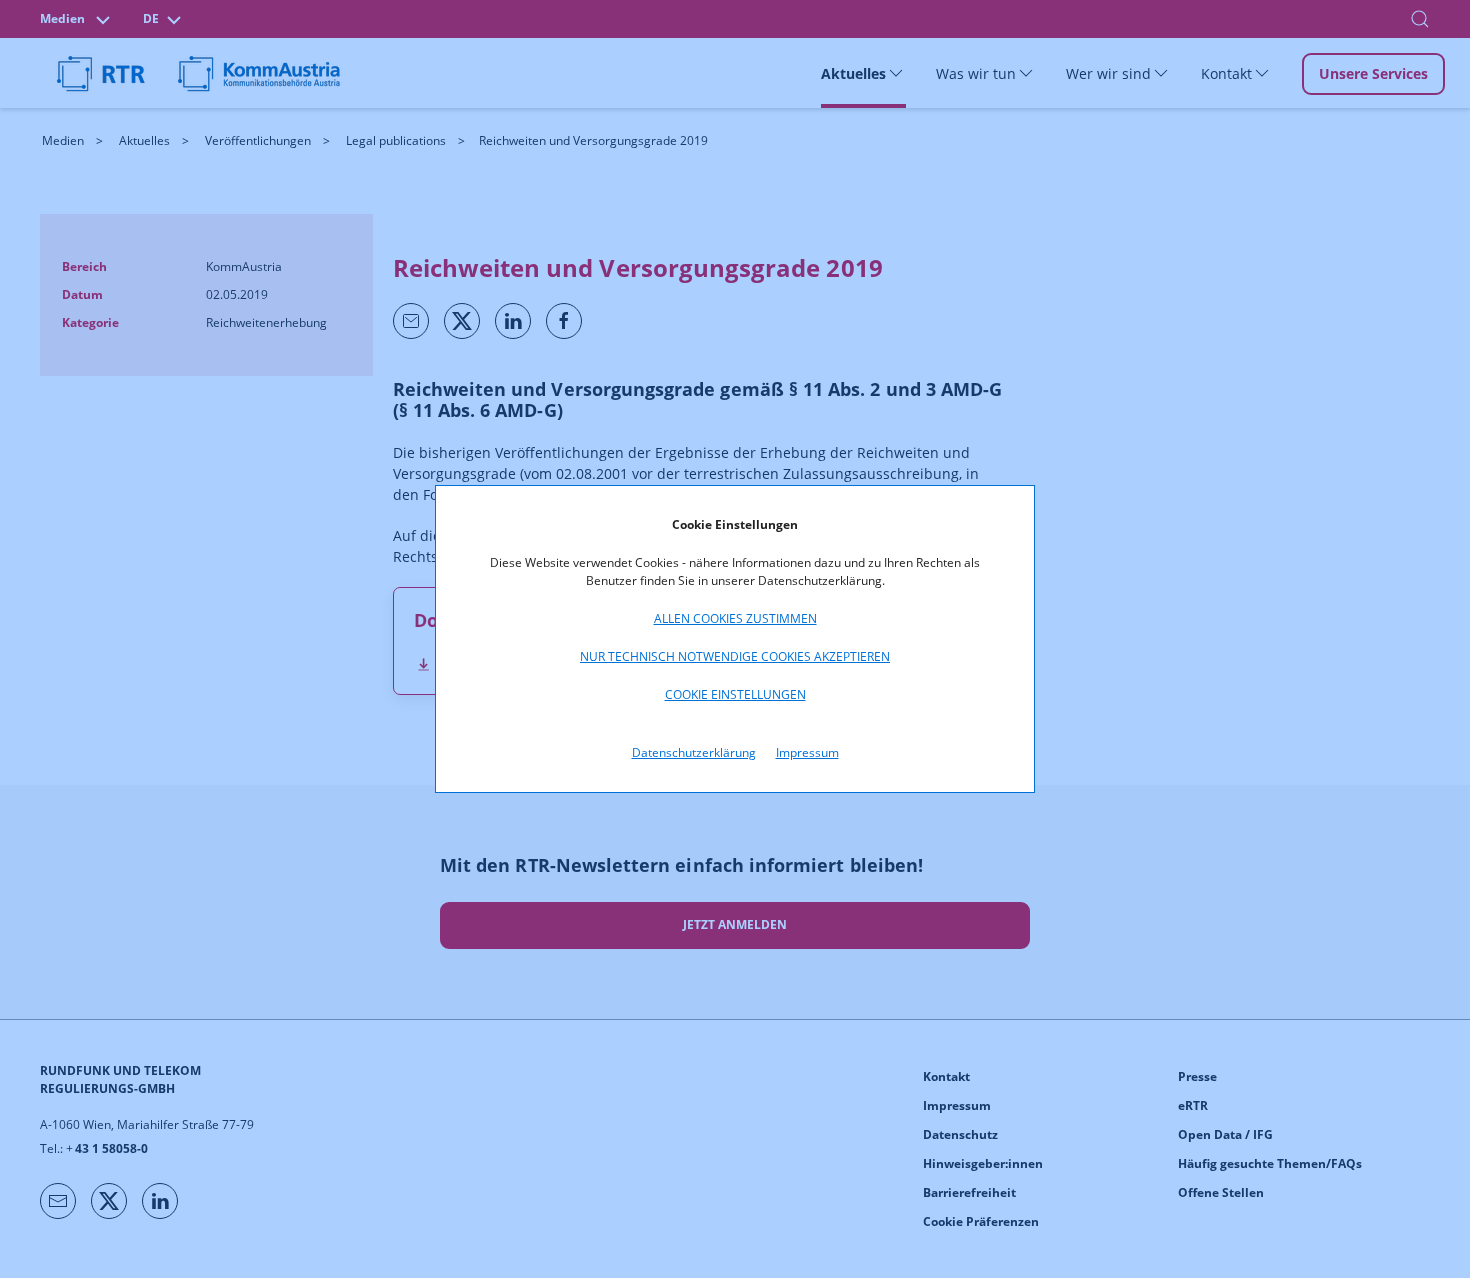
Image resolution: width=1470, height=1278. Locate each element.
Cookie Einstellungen (735, 694)
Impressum (807, 752)
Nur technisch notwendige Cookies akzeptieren (735, 656)
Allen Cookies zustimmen (735, 618)
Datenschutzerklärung (694, 752)
